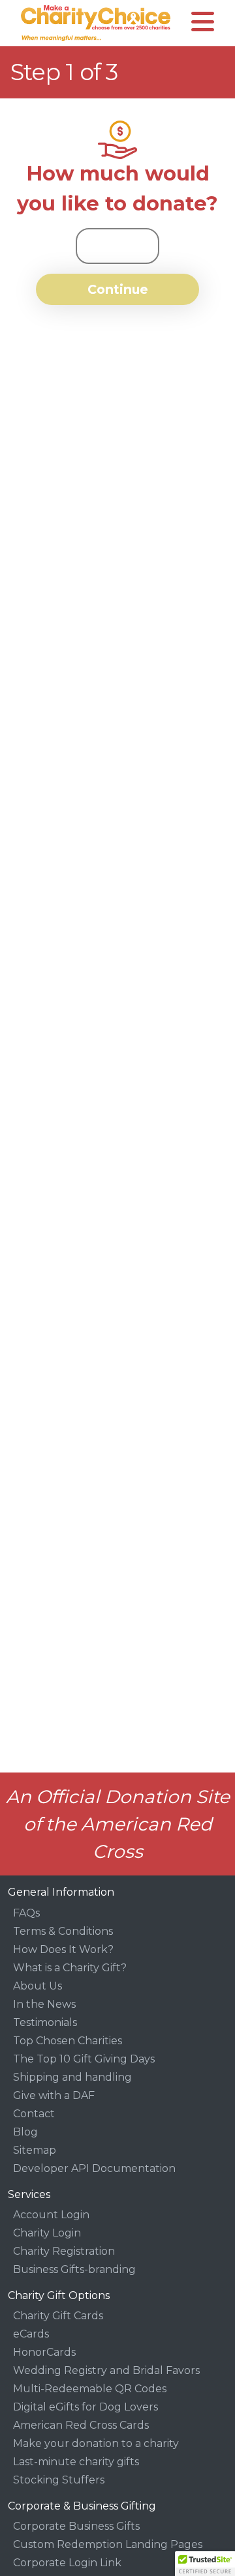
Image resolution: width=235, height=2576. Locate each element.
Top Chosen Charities (68, 2041)
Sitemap (35, 2150)
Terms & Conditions (63, 1931)
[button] (205, 2564)
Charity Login (47, 2233)
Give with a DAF (54, 2095)
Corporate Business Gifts (76, 2526)
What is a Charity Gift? (70, 1968)
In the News (44, 2004)
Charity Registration (64, 2251)
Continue (118, 289)
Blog (25, 2132)
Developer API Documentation (94, 2168)
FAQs (26, 1913)
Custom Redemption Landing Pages (108, 2544)
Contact (34, 2114)
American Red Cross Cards (81, 2425)
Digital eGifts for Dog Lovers (86, 2407)
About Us (38, 1986)
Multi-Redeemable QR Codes (90, 2389)
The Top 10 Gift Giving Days (84, 2059)
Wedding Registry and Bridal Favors (106, 2370)
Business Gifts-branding (74, 2269)
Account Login (51, 2215)
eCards (31, 2334)
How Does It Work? (63, 1949)
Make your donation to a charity (96, 2443)
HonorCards (44, 2352)
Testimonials (45, 2022)
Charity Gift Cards (58, 2316)
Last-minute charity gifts (76, 2462)
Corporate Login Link (67, 2563)
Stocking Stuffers (59, 2480)
